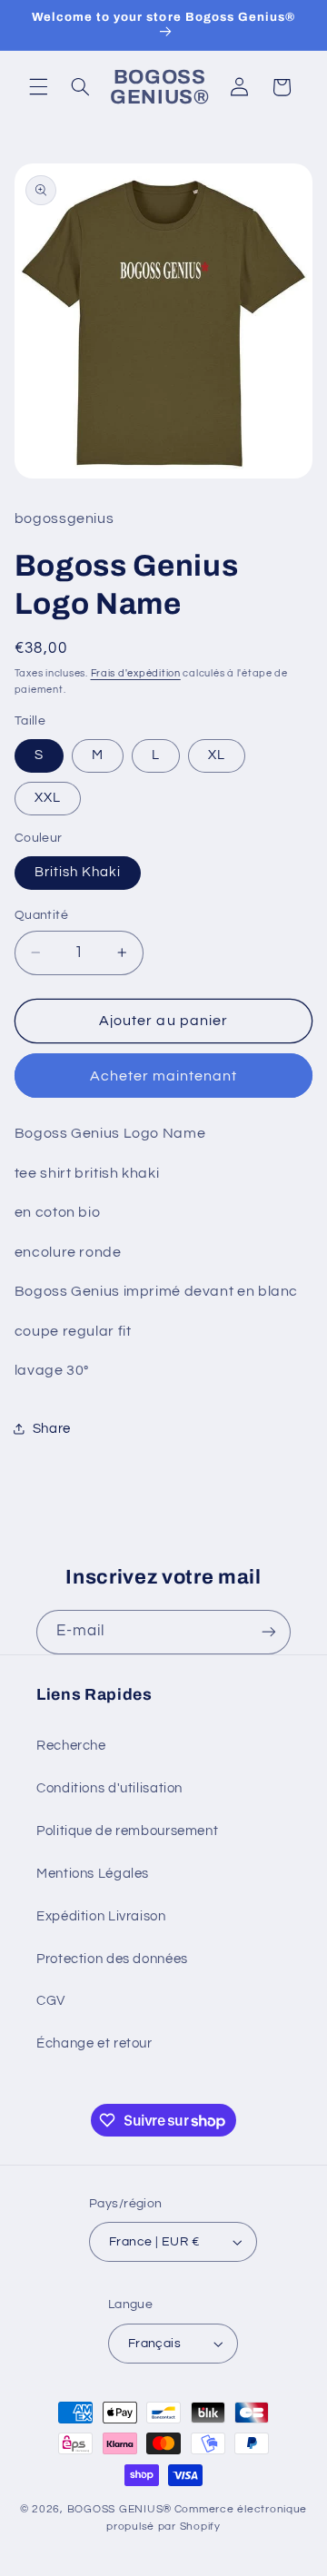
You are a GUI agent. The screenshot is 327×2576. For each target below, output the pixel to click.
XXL (48, 798)
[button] (38, 87)
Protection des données (112, 1959)
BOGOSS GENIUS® (119, 2509)
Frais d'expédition (136, 673)
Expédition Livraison (101, 1916)
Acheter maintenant (164, 1076)
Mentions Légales (93, 1874)
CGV (51, 2001)
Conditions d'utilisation (109, 1788)
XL (217, 755)
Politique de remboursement (127, 1831)
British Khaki (78, 872)
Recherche (71, 1746)
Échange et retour (94, 2043)
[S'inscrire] (269, 1632)
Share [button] (52, 1429)
